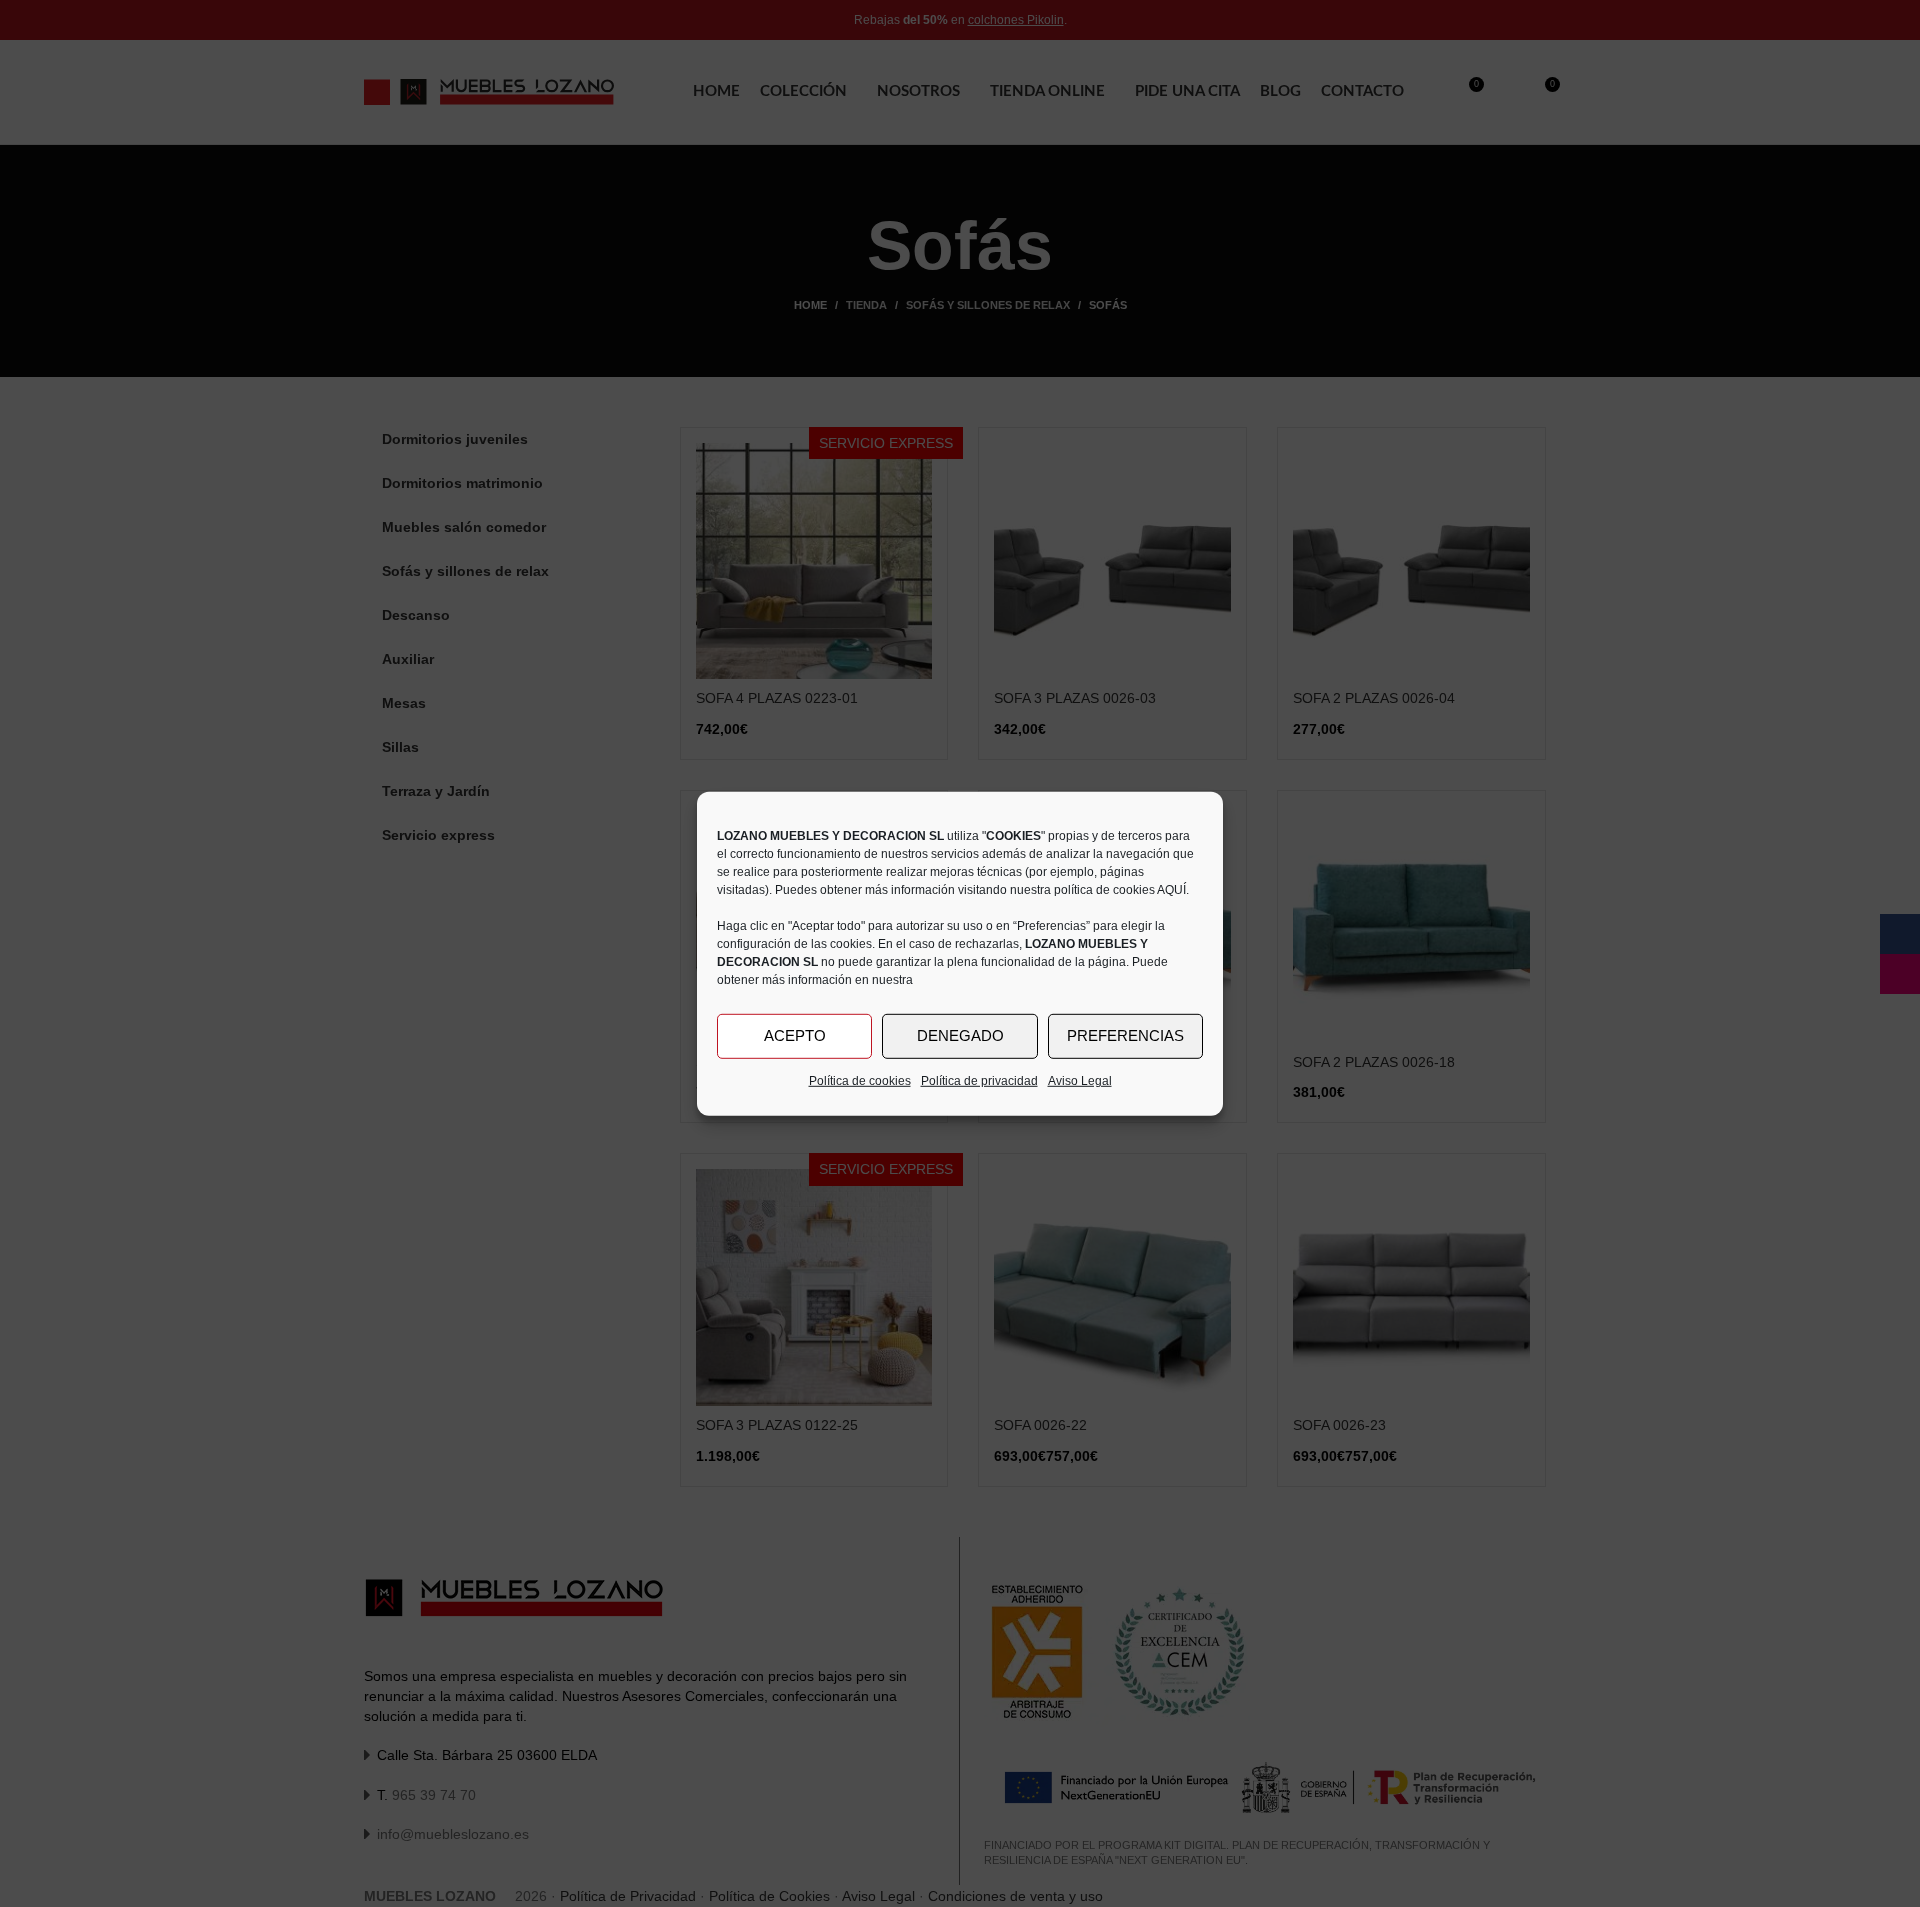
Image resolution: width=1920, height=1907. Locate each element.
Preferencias (1125, 1035)
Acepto (795, 1035)
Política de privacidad (979, 1080)
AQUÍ (1171, 889)
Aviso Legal (1080, 1080)
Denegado (960, 1035)
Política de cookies (860, 1080)
